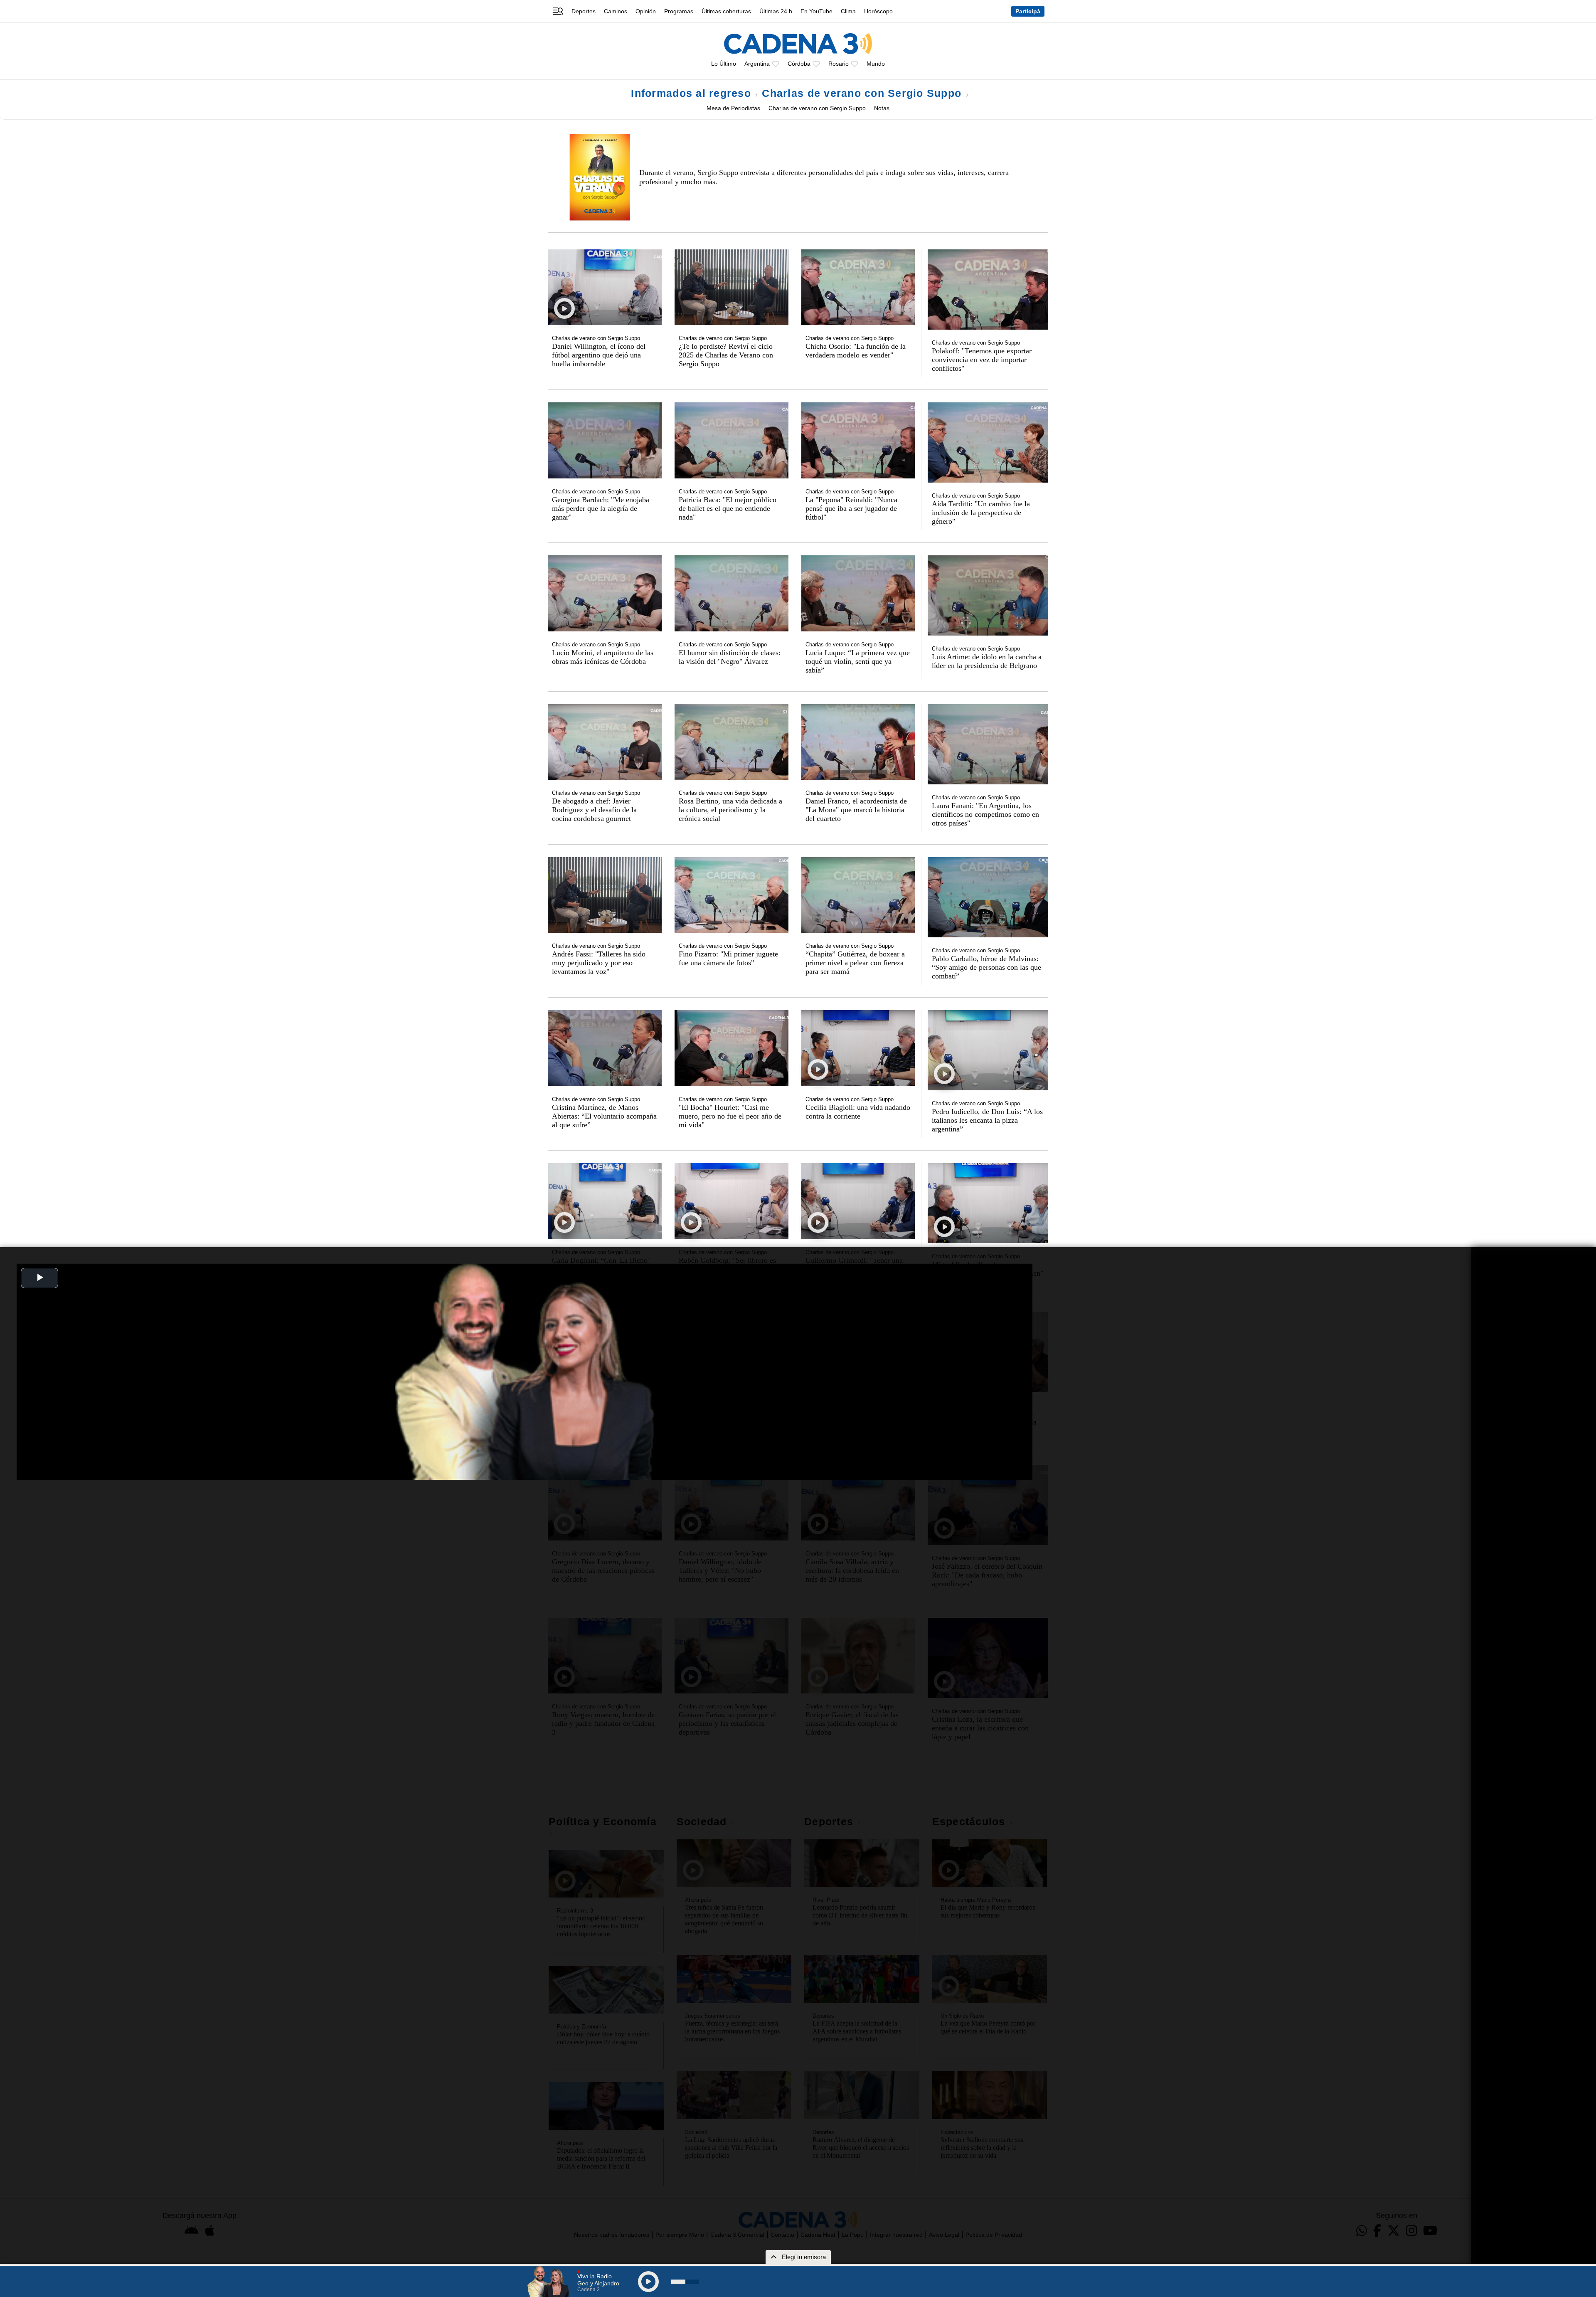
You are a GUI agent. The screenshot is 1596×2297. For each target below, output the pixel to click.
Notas (882, 108)
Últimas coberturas (726, 11)
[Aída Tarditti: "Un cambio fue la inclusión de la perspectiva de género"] (988, 442)
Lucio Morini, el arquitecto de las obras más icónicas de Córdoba (603, 657)
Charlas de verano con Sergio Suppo (863, 93)
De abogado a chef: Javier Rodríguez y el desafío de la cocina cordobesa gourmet (594, 810)
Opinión (646, 11)
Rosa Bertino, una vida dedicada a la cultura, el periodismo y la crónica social (730, 810)
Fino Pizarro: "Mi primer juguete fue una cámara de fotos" (728, 958)
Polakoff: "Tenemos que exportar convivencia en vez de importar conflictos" (982, 360)
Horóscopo (878, 11)
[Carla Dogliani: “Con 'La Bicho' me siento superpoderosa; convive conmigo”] (605, 1201)
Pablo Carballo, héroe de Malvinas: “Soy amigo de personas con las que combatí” (986, 967)
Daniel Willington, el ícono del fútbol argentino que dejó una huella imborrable (599, 355)
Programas (679, 11)
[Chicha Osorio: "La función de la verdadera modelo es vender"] (858, 287)
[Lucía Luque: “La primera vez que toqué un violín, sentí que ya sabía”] (858, 593)
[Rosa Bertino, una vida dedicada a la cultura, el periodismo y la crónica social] (731, 742)
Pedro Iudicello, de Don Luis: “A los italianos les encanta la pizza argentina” (987, 1120)
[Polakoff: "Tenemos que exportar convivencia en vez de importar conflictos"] (988, 290)
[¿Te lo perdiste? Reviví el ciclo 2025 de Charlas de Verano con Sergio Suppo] (731, 287)
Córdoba (799, 64)
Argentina (757, 64)
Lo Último (724, 64)
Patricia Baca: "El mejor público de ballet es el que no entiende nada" (728, 508)
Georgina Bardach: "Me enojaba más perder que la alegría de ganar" (601, 508)
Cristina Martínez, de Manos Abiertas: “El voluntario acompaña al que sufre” (604, 1116)
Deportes (584, 11)
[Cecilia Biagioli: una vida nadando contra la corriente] (858, 1048)
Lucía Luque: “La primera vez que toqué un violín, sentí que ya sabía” (858, 661)
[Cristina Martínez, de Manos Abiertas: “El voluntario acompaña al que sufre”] (605, 1048)
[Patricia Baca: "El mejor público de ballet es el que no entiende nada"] (731, 440)
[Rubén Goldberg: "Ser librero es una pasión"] (731, 1201)
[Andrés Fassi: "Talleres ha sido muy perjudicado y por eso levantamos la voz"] (605, 895)
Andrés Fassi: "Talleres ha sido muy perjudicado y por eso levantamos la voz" (599, 963)
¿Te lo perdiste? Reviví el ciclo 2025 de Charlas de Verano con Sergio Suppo (726, 355)
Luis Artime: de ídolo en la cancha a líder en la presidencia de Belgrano (987, 661)
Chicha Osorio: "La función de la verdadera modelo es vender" (856, 351)
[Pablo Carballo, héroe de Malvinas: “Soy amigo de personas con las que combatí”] (988, 897)
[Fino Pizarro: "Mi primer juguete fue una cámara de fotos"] (731, 895)
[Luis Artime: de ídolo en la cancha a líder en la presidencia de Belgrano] (988, 595)
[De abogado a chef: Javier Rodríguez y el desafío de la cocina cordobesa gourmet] (605, 742)
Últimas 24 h (776, 11)
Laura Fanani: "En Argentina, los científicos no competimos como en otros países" (985, 814)
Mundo (876, 64)
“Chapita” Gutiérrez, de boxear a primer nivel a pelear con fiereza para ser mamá (855, 963)
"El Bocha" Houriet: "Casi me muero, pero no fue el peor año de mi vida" (730, 1116)
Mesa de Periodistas (733, 108)
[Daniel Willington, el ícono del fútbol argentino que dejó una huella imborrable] (605, 287)
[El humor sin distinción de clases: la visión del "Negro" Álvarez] (731, 593)
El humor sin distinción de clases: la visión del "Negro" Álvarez (730, 657)
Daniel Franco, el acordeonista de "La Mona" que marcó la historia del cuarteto (856, 810)
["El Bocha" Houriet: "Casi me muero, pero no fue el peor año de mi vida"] (731, 1048)
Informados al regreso (693, 93)
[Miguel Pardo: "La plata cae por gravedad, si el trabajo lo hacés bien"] (988, 1203)
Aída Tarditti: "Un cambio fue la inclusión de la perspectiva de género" (981, 513)
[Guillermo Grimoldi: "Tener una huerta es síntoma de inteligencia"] (858, 1201)
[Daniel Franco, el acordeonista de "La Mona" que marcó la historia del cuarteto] (858, 742)
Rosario (839, 64)
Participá (1028, 11)
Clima (848, 11)
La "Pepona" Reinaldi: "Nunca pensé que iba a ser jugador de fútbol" (851, 508)
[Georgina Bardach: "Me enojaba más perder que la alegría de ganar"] (605, 440)
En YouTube (816, 11)
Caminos (616, 11)
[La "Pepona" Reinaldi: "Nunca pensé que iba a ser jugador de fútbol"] (858, 440)
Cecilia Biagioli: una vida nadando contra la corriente (858, 1112)
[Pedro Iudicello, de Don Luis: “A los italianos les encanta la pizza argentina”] (988, 1050)
